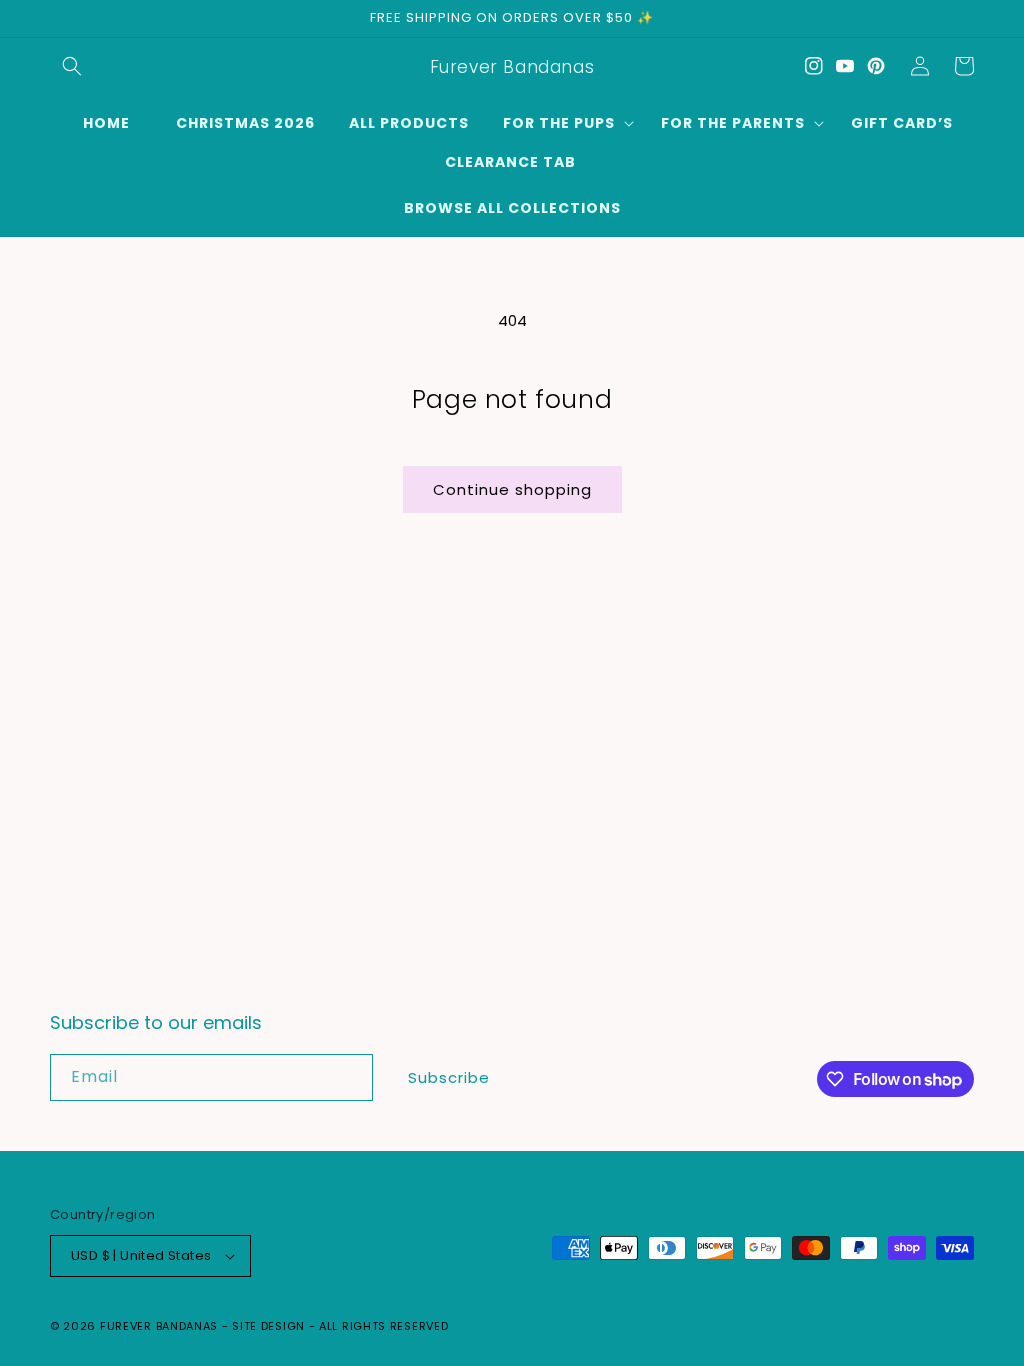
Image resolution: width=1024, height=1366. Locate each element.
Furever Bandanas (161, 1326)
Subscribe (449, 1077)
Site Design (268, 1326)
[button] (72, 66)
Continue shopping (512, 489)
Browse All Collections (512, 208)
